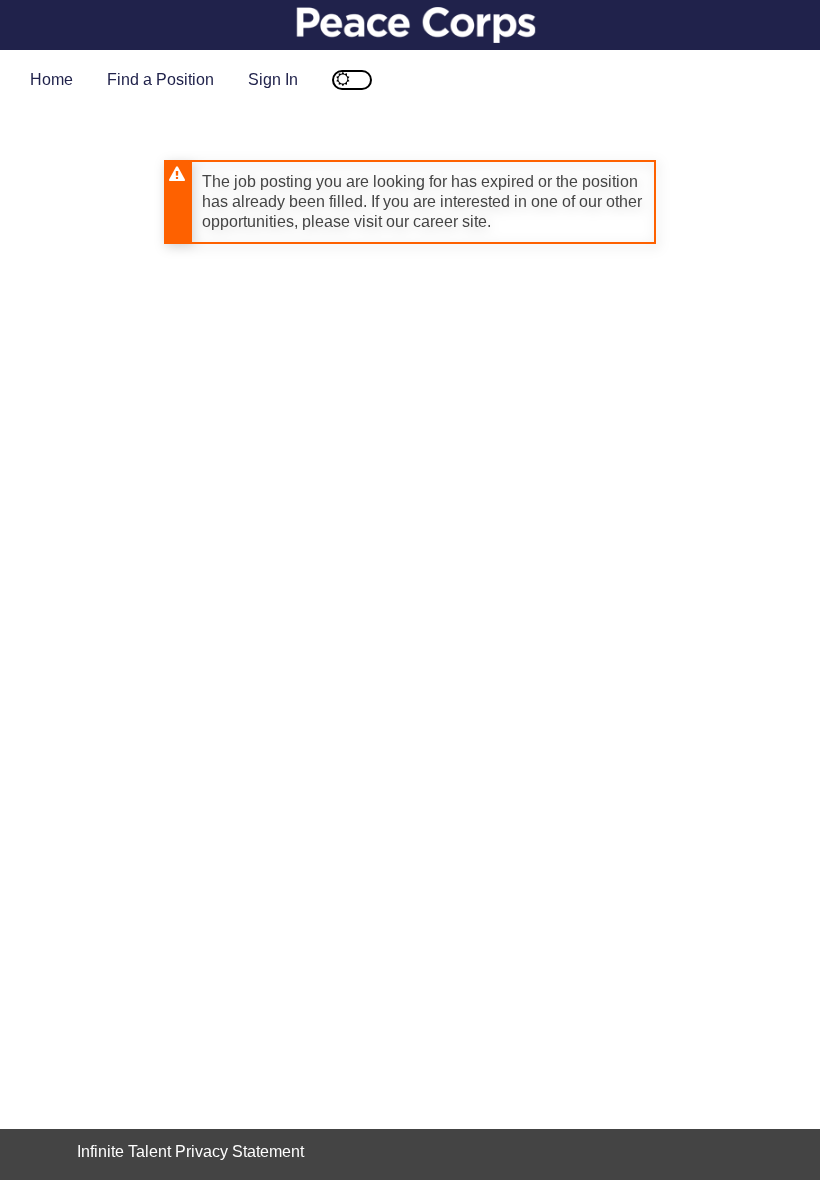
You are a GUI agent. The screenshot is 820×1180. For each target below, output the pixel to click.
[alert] (410, 202)
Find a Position (160, 79)
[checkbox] (352, 80)
